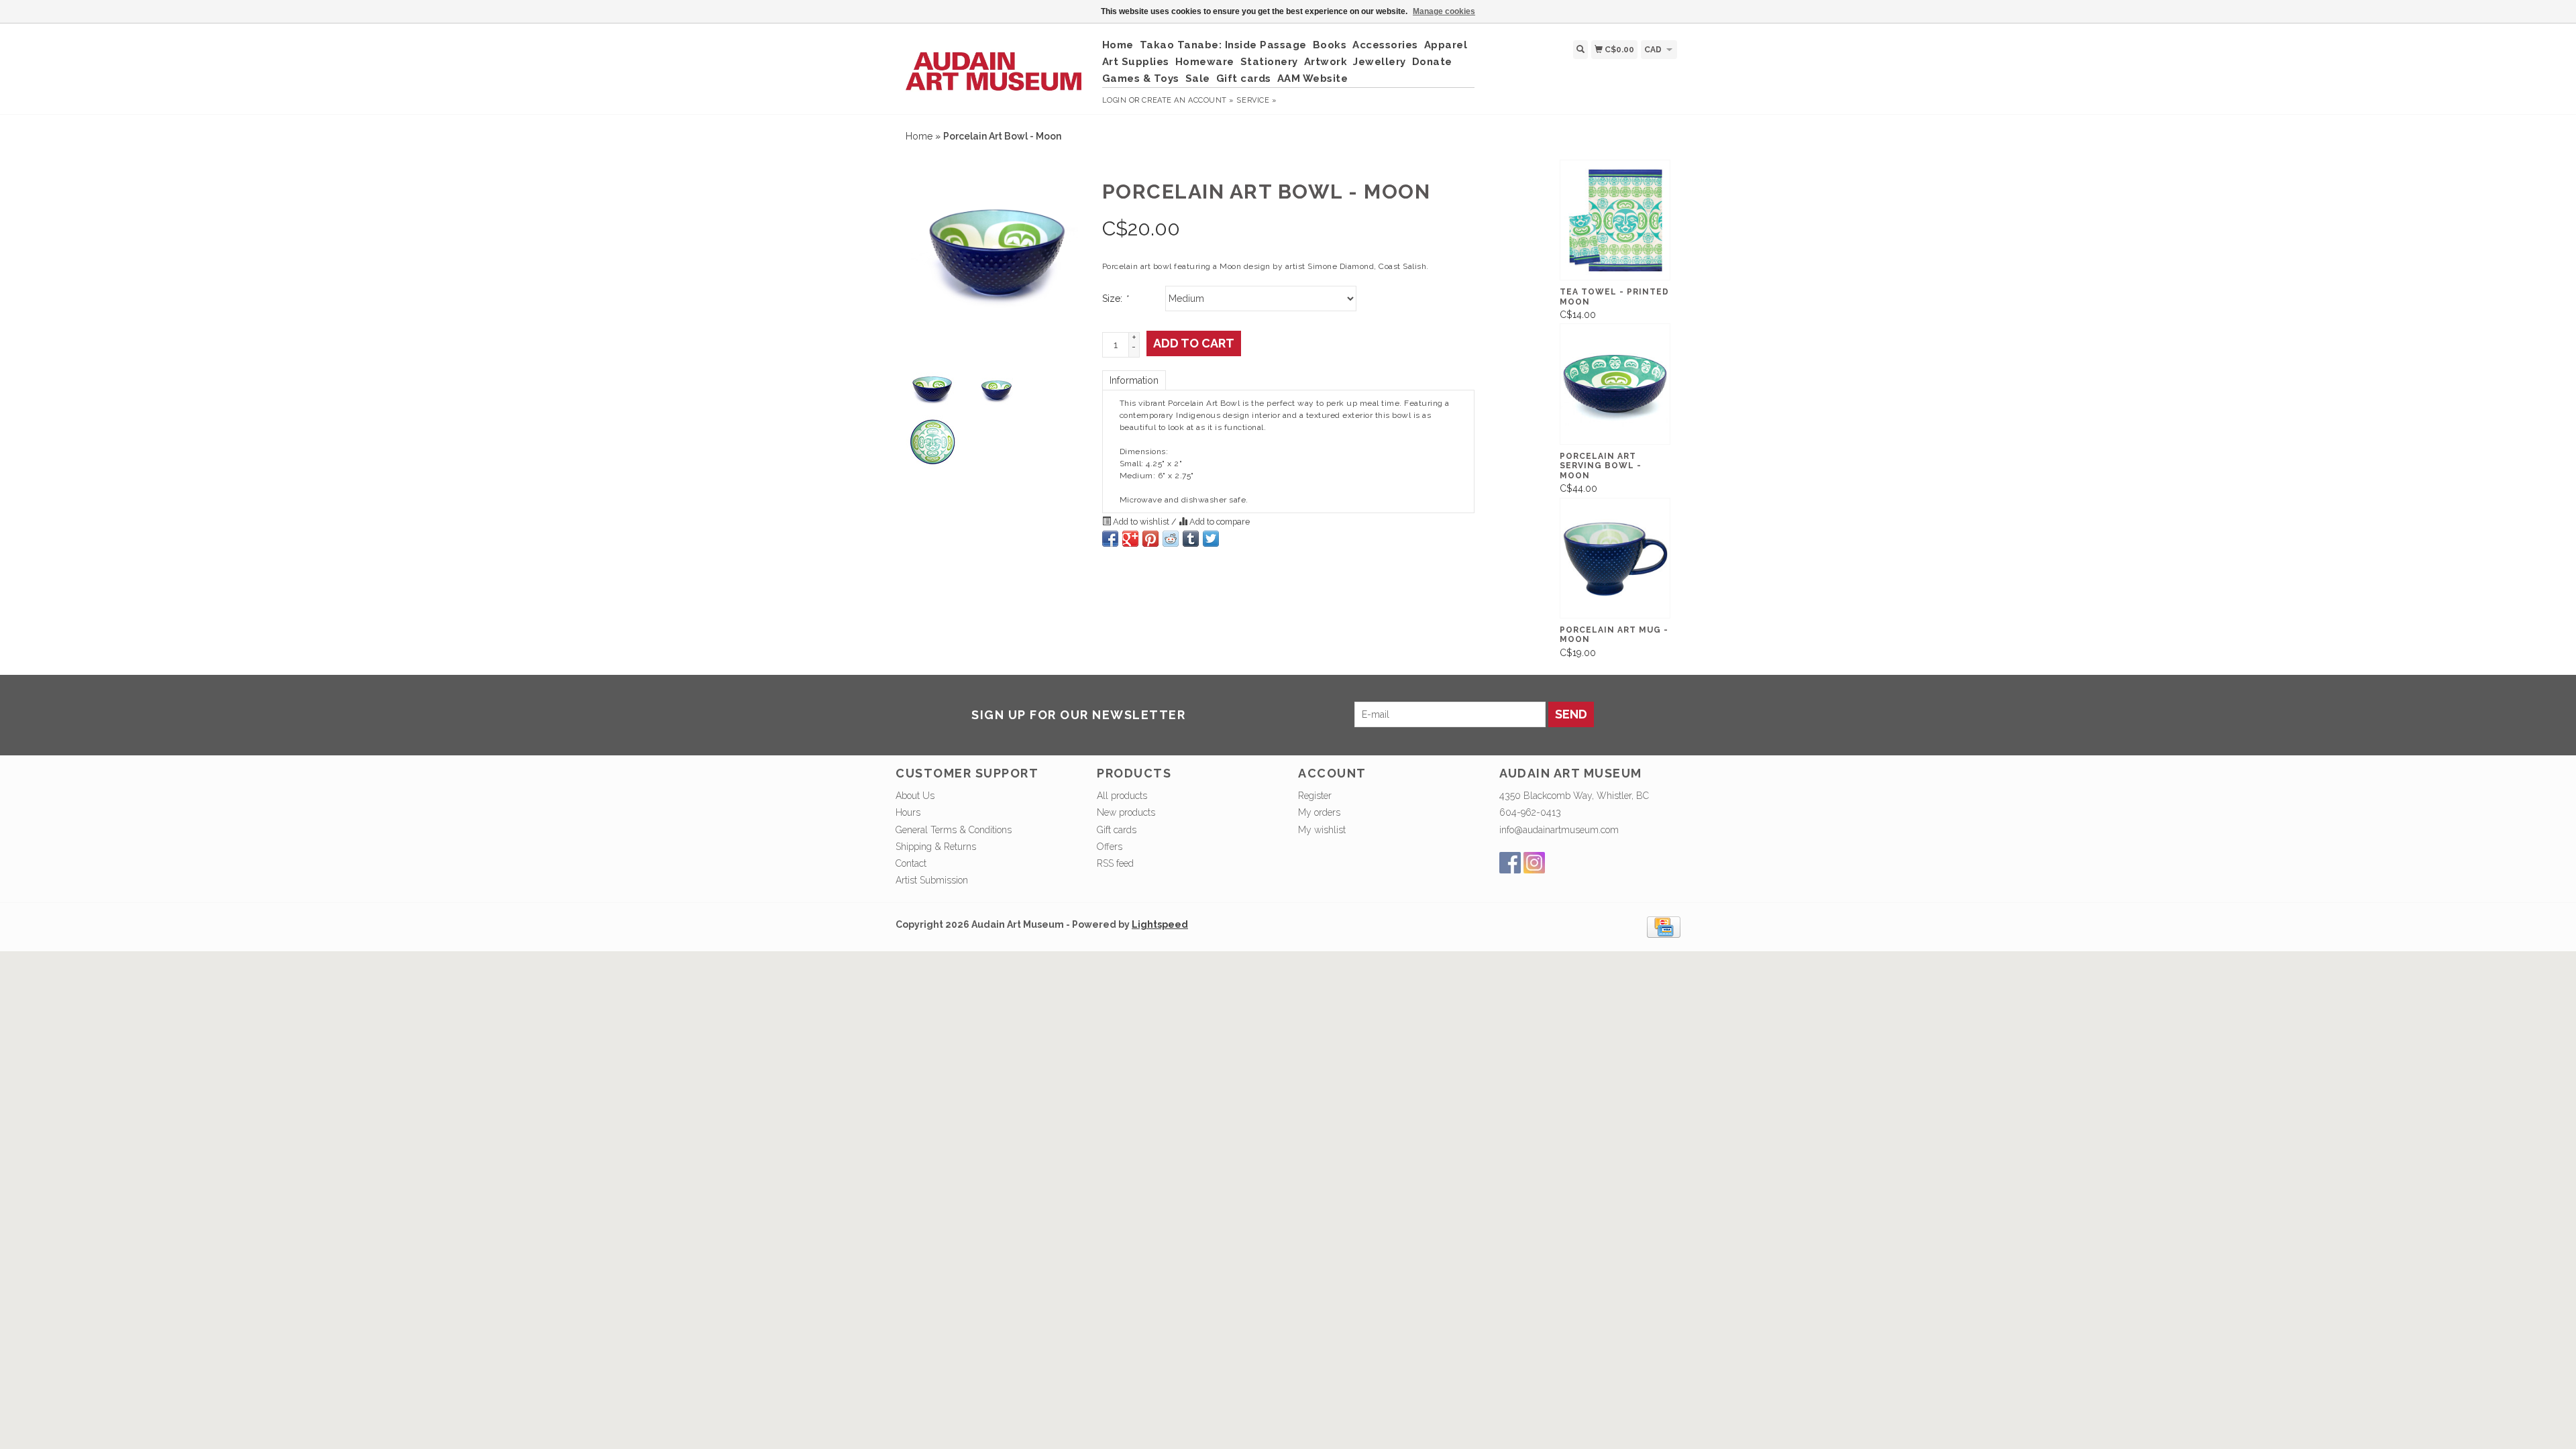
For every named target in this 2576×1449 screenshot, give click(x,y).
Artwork (1326, 62)
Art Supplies (1136, 62)
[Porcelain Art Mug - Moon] (1615, 558)
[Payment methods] (1664, 926)
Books (1330, 45)
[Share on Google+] (1130, 539)
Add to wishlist (1141, 522)
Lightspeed (1160, 924)
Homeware (1205, 62)
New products (1126, 812)
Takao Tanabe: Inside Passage (1223, 45)
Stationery (1269, 62)
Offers (1110, 847)
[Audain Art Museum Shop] (994, 64)
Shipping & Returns (936, 847)
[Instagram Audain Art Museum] (1534, 863)
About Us (915, 796)
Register (1315, 796)
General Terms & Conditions (954, 830)
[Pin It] (1150, 539)
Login (1115, 100)
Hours (908, 812)
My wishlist (1322, 830)
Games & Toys (1141, 78)
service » (1256, 100)
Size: (1115, 299)
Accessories (1385, 45)
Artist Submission (932, 880)
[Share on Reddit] (1171, 539)
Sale (1198, 78)
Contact (911, 863)
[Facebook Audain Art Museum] (1510, 863)
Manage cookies (1444, 11)
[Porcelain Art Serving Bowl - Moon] (1615, 384)
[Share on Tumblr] (1191, 539)
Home (1118, 45)
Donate (1432, 62)
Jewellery (1380, 62)
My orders (1319, 812)
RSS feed (1115, 863)
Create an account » (1188, 100)
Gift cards (1244, 78)
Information (1134, 380)
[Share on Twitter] (1211, 539)
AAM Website (1313, 78)
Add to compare (1219, 522)
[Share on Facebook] (1110, 539)
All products (1122, 796)
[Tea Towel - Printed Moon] (1615, 220)
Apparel (1446, 45)
